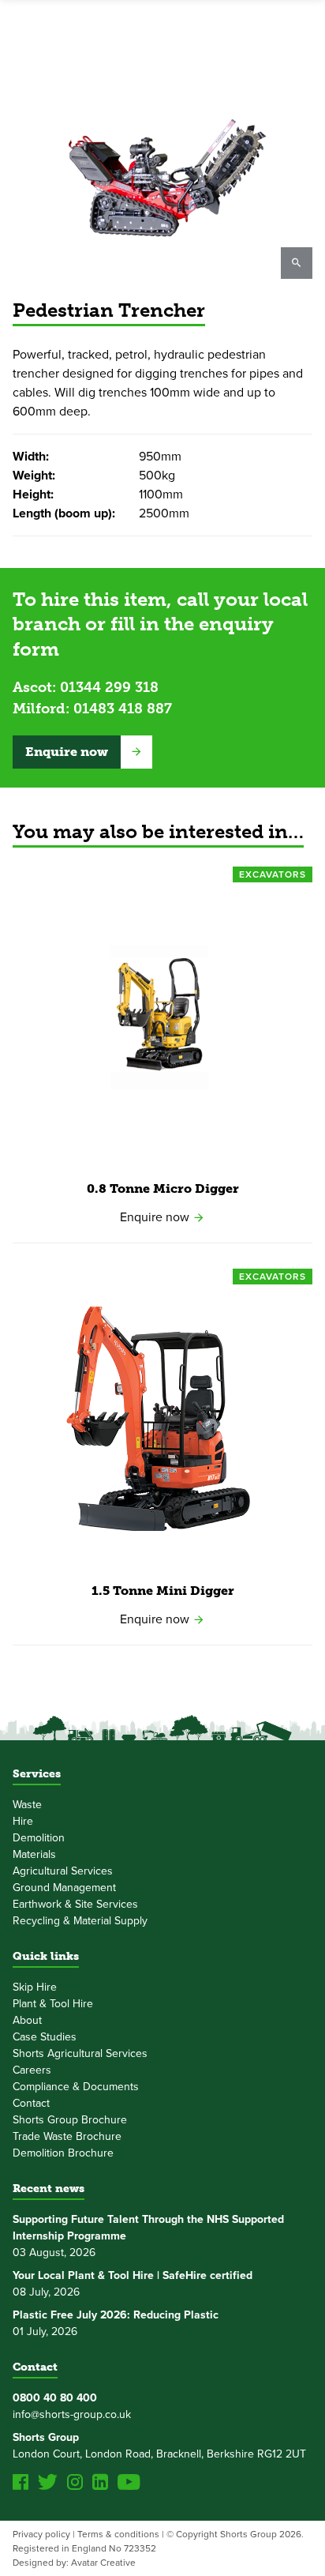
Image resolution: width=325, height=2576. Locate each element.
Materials (34, 1854)
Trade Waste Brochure (67, 2136)
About (27, 2020)
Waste (27, 1805)
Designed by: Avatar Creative (74, 2563)
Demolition (39, 1838)
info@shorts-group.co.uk (72, 2414)
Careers (32, 2070)
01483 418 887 (123, 709)
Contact (31, 2103)
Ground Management (64, 1888)
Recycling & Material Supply (80, 1921)
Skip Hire (35, 1987)
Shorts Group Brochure (70, 2120)
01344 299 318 (109, 687)
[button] (82, 752)
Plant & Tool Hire (53, 2004)
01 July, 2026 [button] (116, 2323)
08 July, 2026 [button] (133, 2284)
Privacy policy (41, 2534)
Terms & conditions (118, 2534)
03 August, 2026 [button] (148, 2236)
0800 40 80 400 (55, 2398)
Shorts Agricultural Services (80, 2053)
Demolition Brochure (63, 2153)
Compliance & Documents (76, 2087)
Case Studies (45, 2037)
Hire (23, 1821)
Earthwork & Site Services (75, 1904)
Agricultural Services (63, 1871)
